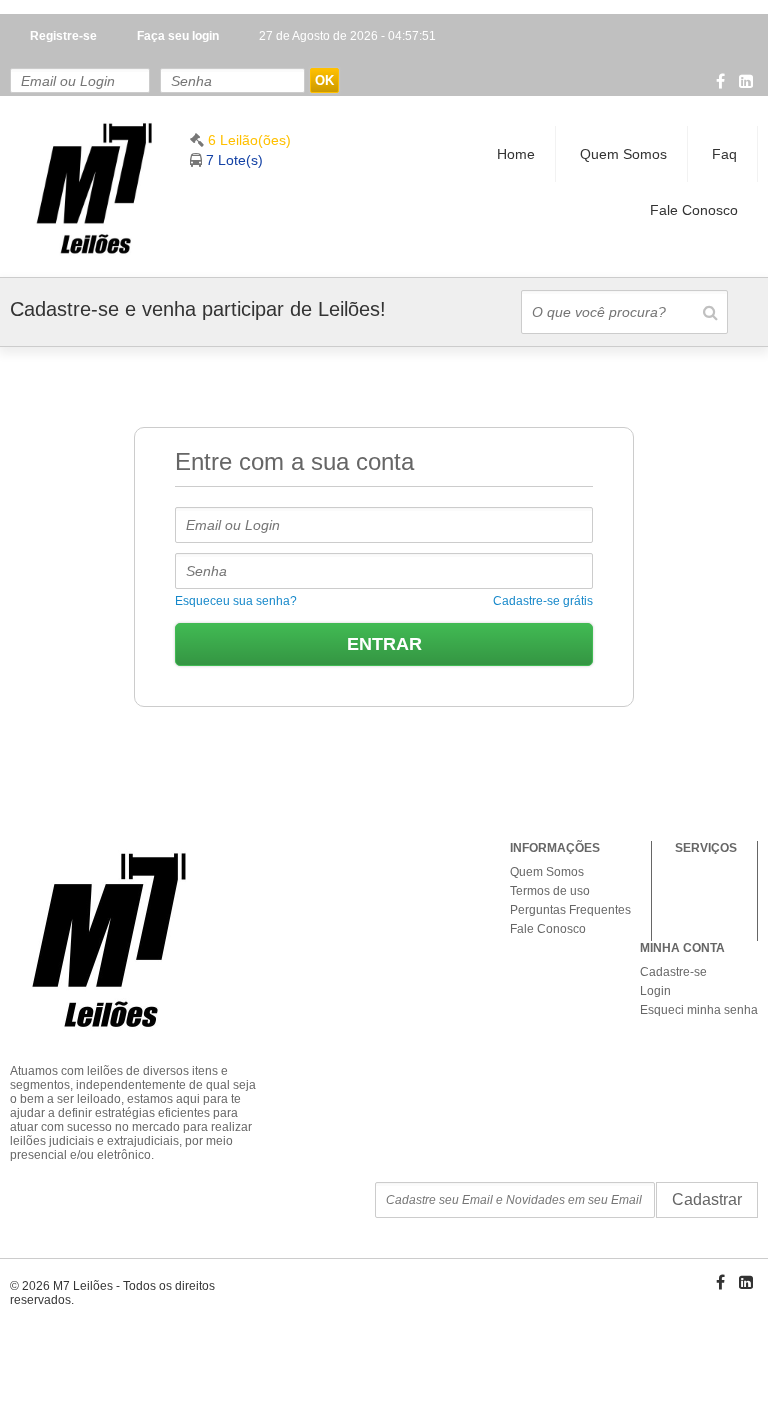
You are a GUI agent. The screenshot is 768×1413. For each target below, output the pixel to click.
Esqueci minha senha (699, 1010)
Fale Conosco (694, 210)
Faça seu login (178, 36)
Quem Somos (623, 154)
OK (324, 80)
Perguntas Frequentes (570, 910)
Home (516, 154)
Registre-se (63, 36)
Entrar (384, 644)
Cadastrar (707, 1199)
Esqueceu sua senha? (236, 601)
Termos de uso (550, 891)
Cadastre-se (673, 972)
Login (655, 991)
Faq (724, 154)
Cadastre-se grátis (543, 601)
